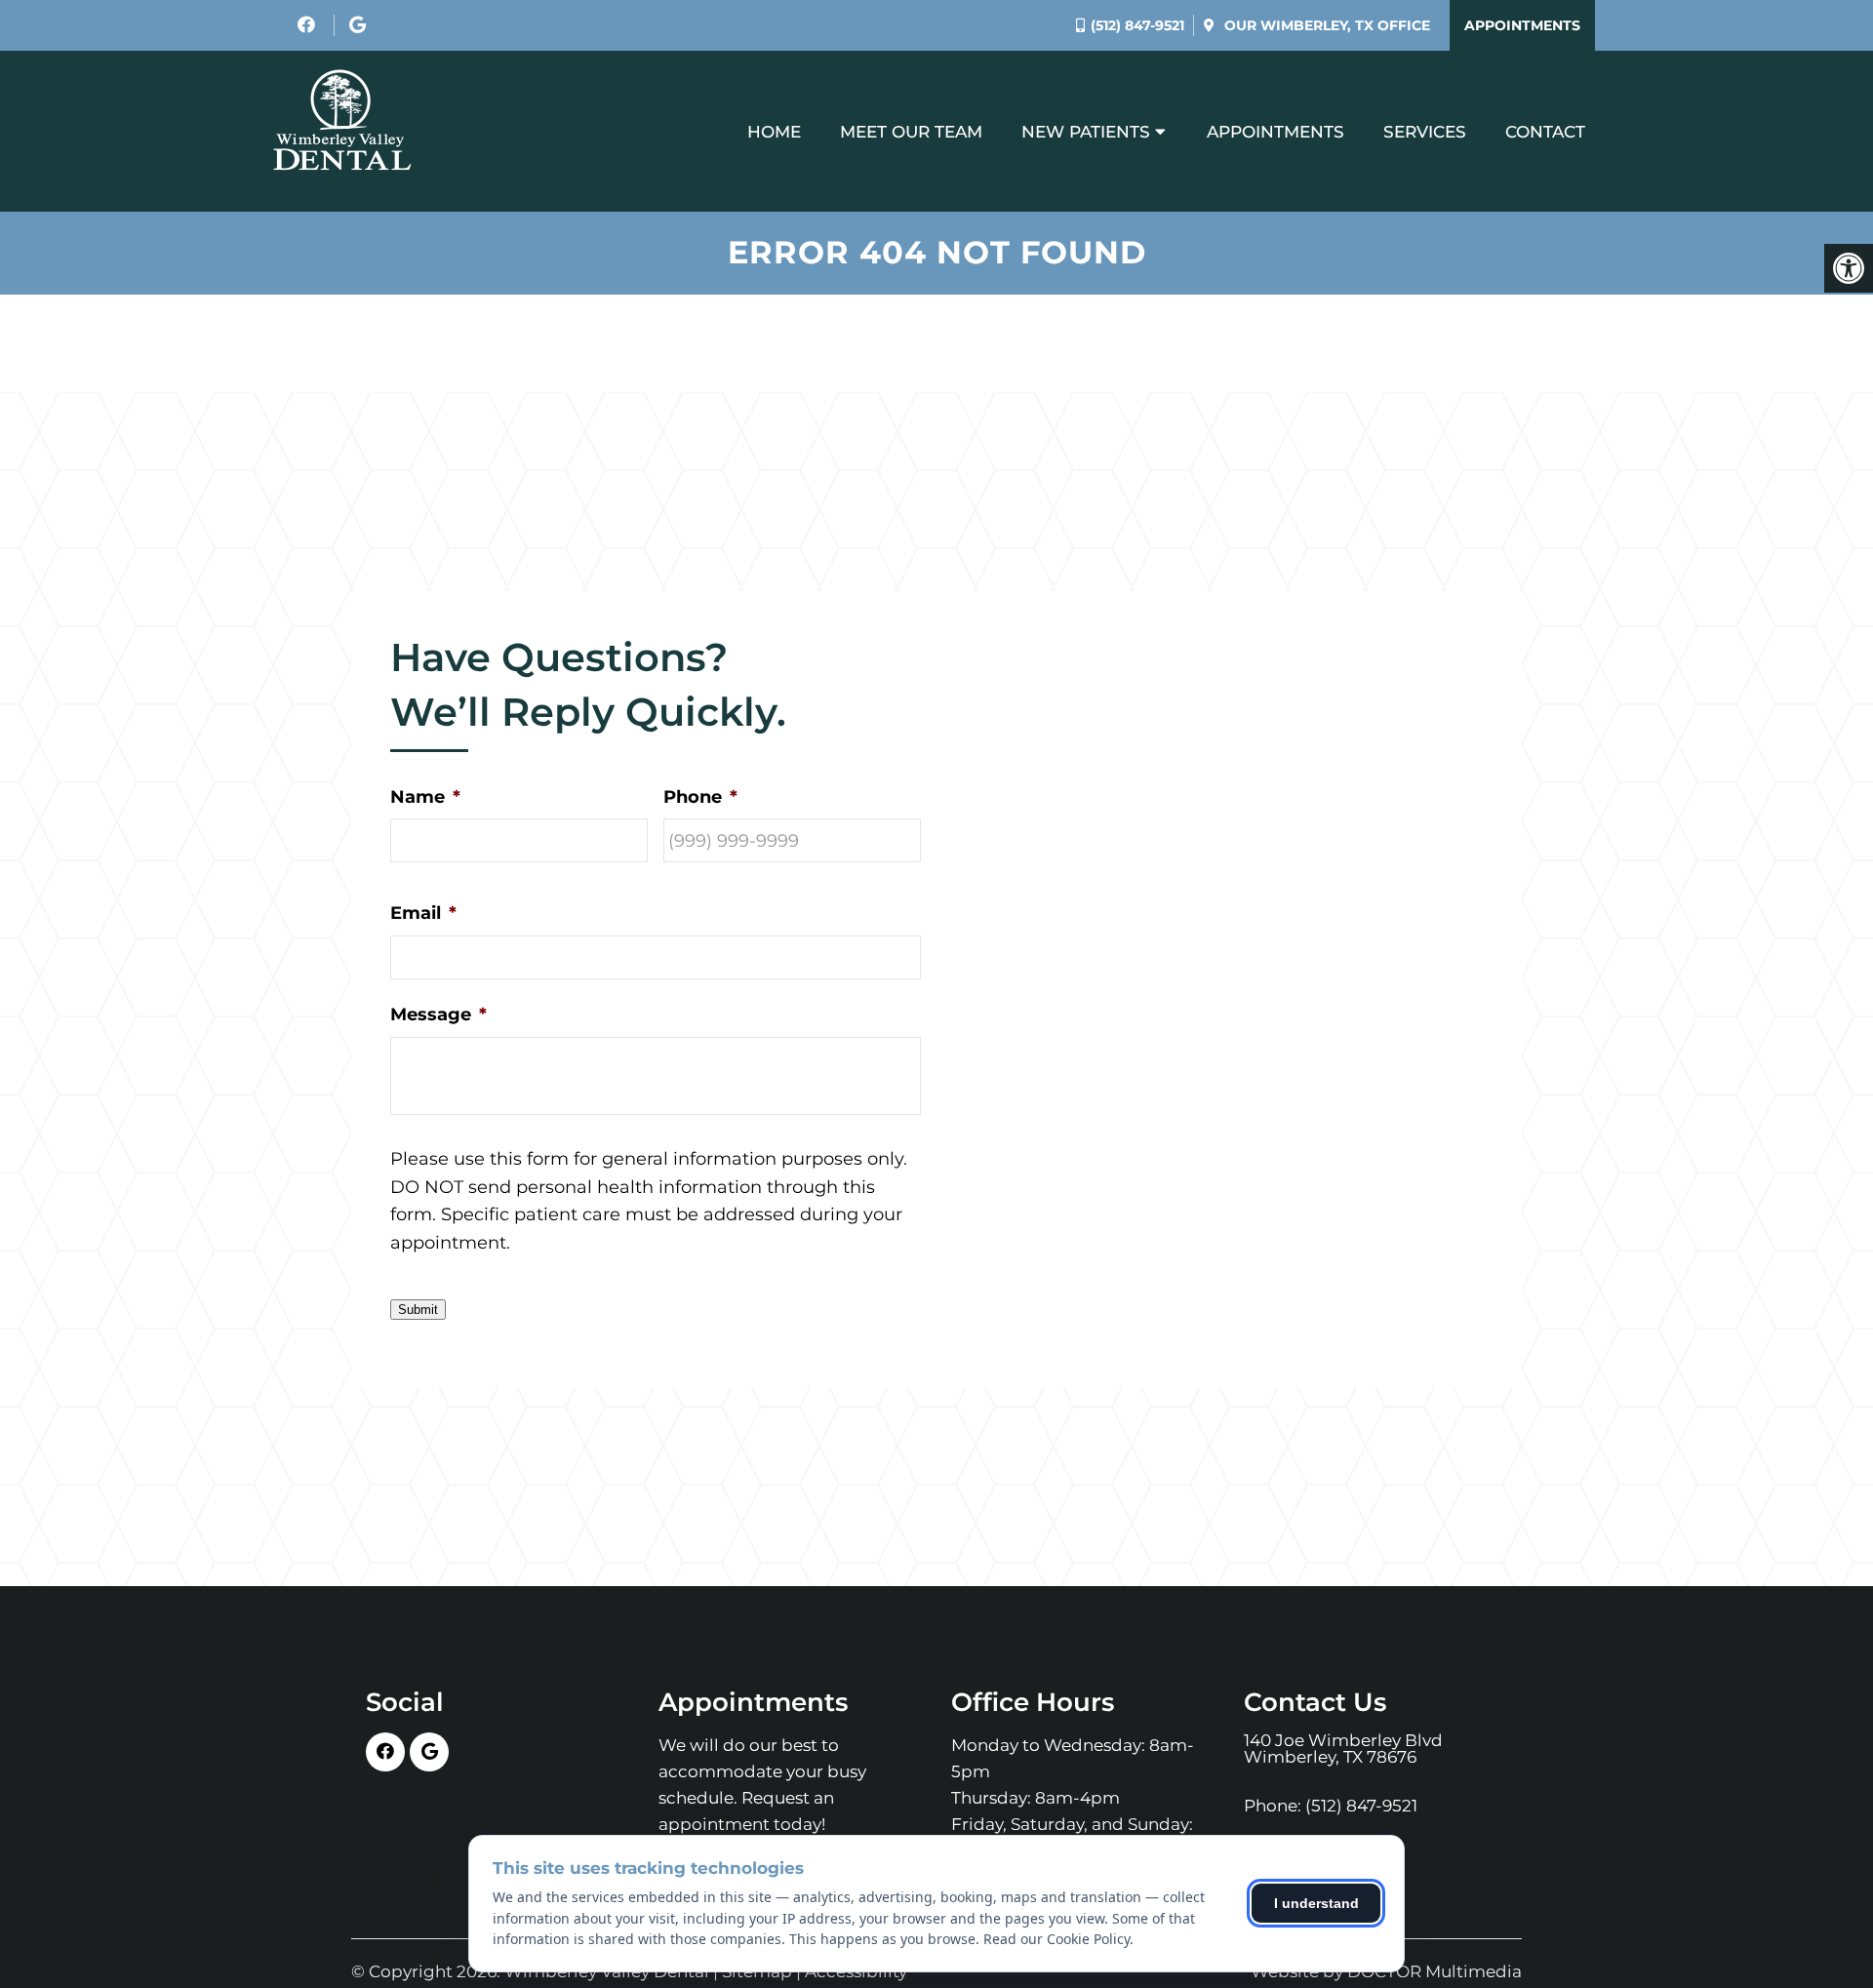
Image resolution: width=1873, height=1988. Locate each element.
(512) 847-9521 (1137, 25)
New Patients (1086, 132)
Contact (1545, 132)
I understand (1316, 1903)
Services (1425, 132)
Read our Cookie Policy (1056, 1939)
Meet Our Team (911, 132)
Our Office (1325, 25)
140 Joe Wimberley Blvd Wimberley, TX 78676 (1343, 1749)
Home (774, 132)
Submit (418, 1310)
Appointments (1522, 25)
